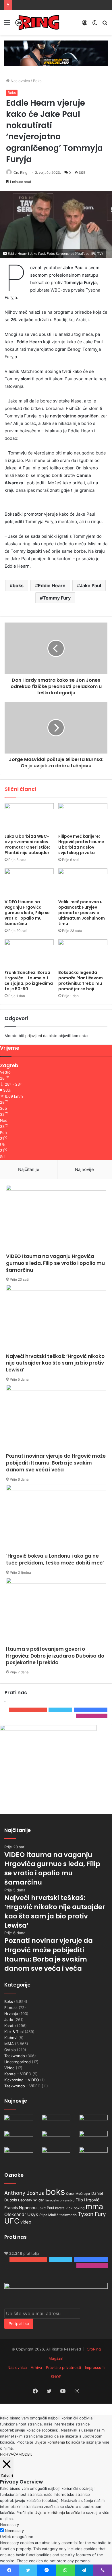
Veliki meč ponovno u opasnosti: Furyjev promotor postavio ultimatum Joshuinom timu (82, 913)
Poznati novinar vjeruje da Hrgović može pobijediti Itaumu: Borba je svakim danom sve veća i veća (56, 1463)
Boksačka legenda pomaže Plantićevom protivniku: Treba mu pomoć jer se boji (81, 981)
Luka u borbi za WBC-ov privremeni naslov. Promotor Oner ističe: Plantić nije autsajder (27, 844)
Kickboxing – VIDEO (22, 2080)
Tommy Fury (57, 598)
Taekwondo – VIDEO (22, 2086)
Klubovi (11, 2038)
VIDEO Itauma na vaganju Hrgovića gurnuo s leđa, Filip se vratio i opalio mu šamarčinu (27, 913)
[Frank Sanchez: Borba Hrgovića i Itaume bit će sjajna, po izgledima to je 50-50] (29, 953)
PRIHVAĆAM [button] (11, 2454)
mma (94, 2206)
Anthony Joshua (24, 2193)
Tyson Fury (92, 2214)
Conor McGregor (78, 2194)
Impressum (95, 2367)
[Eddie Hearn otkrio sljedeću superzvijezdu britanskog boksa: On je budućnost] (93, 2155)
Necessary (14, 2531)
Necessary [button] (9, 2525)
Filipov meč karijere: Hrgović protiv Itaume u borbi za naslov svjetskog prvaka (81, 844)
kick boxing (75, 2208)
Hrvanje (11, 2014)
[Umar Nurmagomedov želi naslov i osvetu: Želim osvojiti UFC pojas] (19, 2139)
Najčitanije (29, 1169)
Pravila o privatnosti (63, 2367)
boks (18, 585)
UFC (12, 2221)
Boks (37, 81)
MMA (9, 2044)
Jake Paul (90, 585)
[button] (56, 225)
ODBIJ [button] (27, 2454)
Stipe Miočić (49, 2215)
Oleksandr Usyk (21, 2214)
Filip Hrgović (87, 2200)
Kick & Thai (14, 2032)
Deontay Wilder (31, 2200)
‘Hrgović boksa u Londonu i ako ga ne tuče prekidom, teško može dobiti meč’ (55, 1559)
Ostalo (10, 2050)
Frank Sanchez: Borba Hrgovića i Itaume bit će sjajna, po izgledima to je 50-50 (29, 981)
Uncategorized (18, 2062)
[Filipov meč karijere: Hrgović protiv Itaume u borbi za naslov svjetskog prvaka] (83, 817)
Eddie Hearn (52, 585)
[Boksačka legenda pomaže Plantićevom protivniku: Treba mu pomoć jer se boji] (83, 953)
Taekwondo (15, 2056)
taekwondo (68, 2215)
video (26, 2222)
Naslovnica (20, 81)
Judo (9, 2020)
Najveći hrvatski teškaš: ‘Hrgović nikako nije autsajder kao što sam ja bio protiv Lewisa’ (55, 1363)
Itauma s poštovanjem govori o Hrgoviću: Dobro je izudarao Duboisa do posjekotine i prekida (55, 1656)
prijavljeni (34, 1036)
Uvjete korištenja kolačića (57, 2442)
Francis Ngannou (20, 2208)
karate (60, 2208)
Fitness (11, 2007)
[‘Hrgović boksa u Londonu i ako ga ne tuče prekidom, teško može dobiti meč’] (56, 1519)
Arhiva (36, 2367)
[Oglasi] (56, 53)
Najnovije (84, 1169)
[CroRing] (37, 23)
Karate (10, 2026)
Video (9, 2068)
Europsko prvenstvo (60, 2200)
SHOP (56, 2377)
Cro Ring (20, 173)
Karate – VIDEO (18, 2074)
